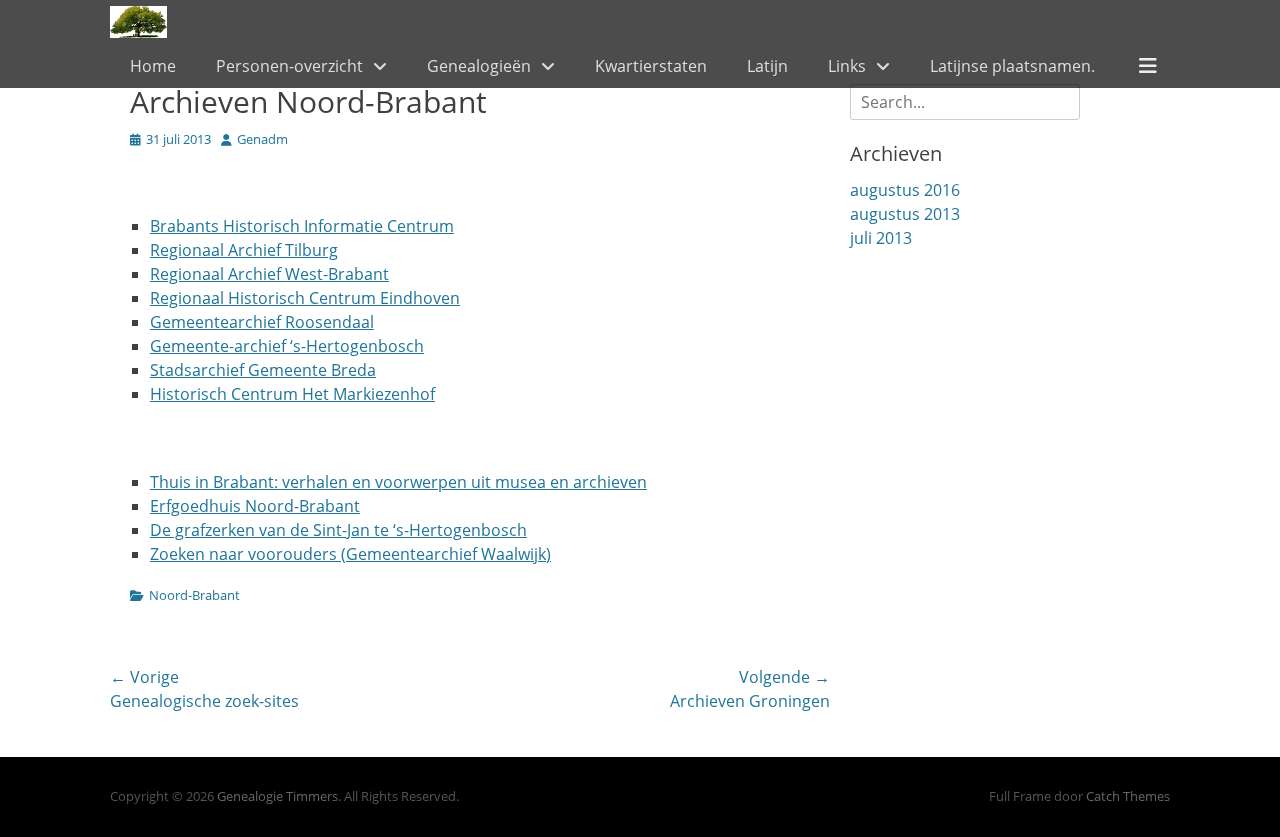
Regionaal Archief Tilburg (244, 250)
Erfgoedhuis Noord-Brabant (255, 506)
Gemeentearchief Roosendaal (262, 322)
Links (847, 66)
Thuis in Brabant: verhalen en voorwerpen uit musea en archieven (398, 482)
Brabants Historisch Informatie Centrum (302, 226)
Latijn (767, 66)
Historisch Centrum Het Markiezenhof (292, 394)
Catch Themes (1128, 796)
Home (153, 66)
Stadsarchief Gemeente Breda (263, 370)
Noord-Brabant (194, 595)
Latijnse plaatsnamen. (1012, 66)
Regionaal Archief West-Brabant (269, 274)
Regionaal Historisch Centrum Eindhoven (305, 298)
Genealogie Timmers (277, 796)
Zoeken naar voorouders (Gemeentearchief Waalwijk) (350, 554)
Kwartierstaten (651, 66)
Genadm (262, 139)
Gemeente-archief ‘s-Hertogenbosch (287, 346)
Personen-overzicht (289, 66)
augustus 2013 (905, 214)
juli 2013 (881, 238)
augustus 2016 (905, 190)
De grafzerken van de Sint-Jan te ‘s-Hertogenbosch (338, 530)
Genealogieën (479, 66)
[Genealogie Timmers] (138, 22)
